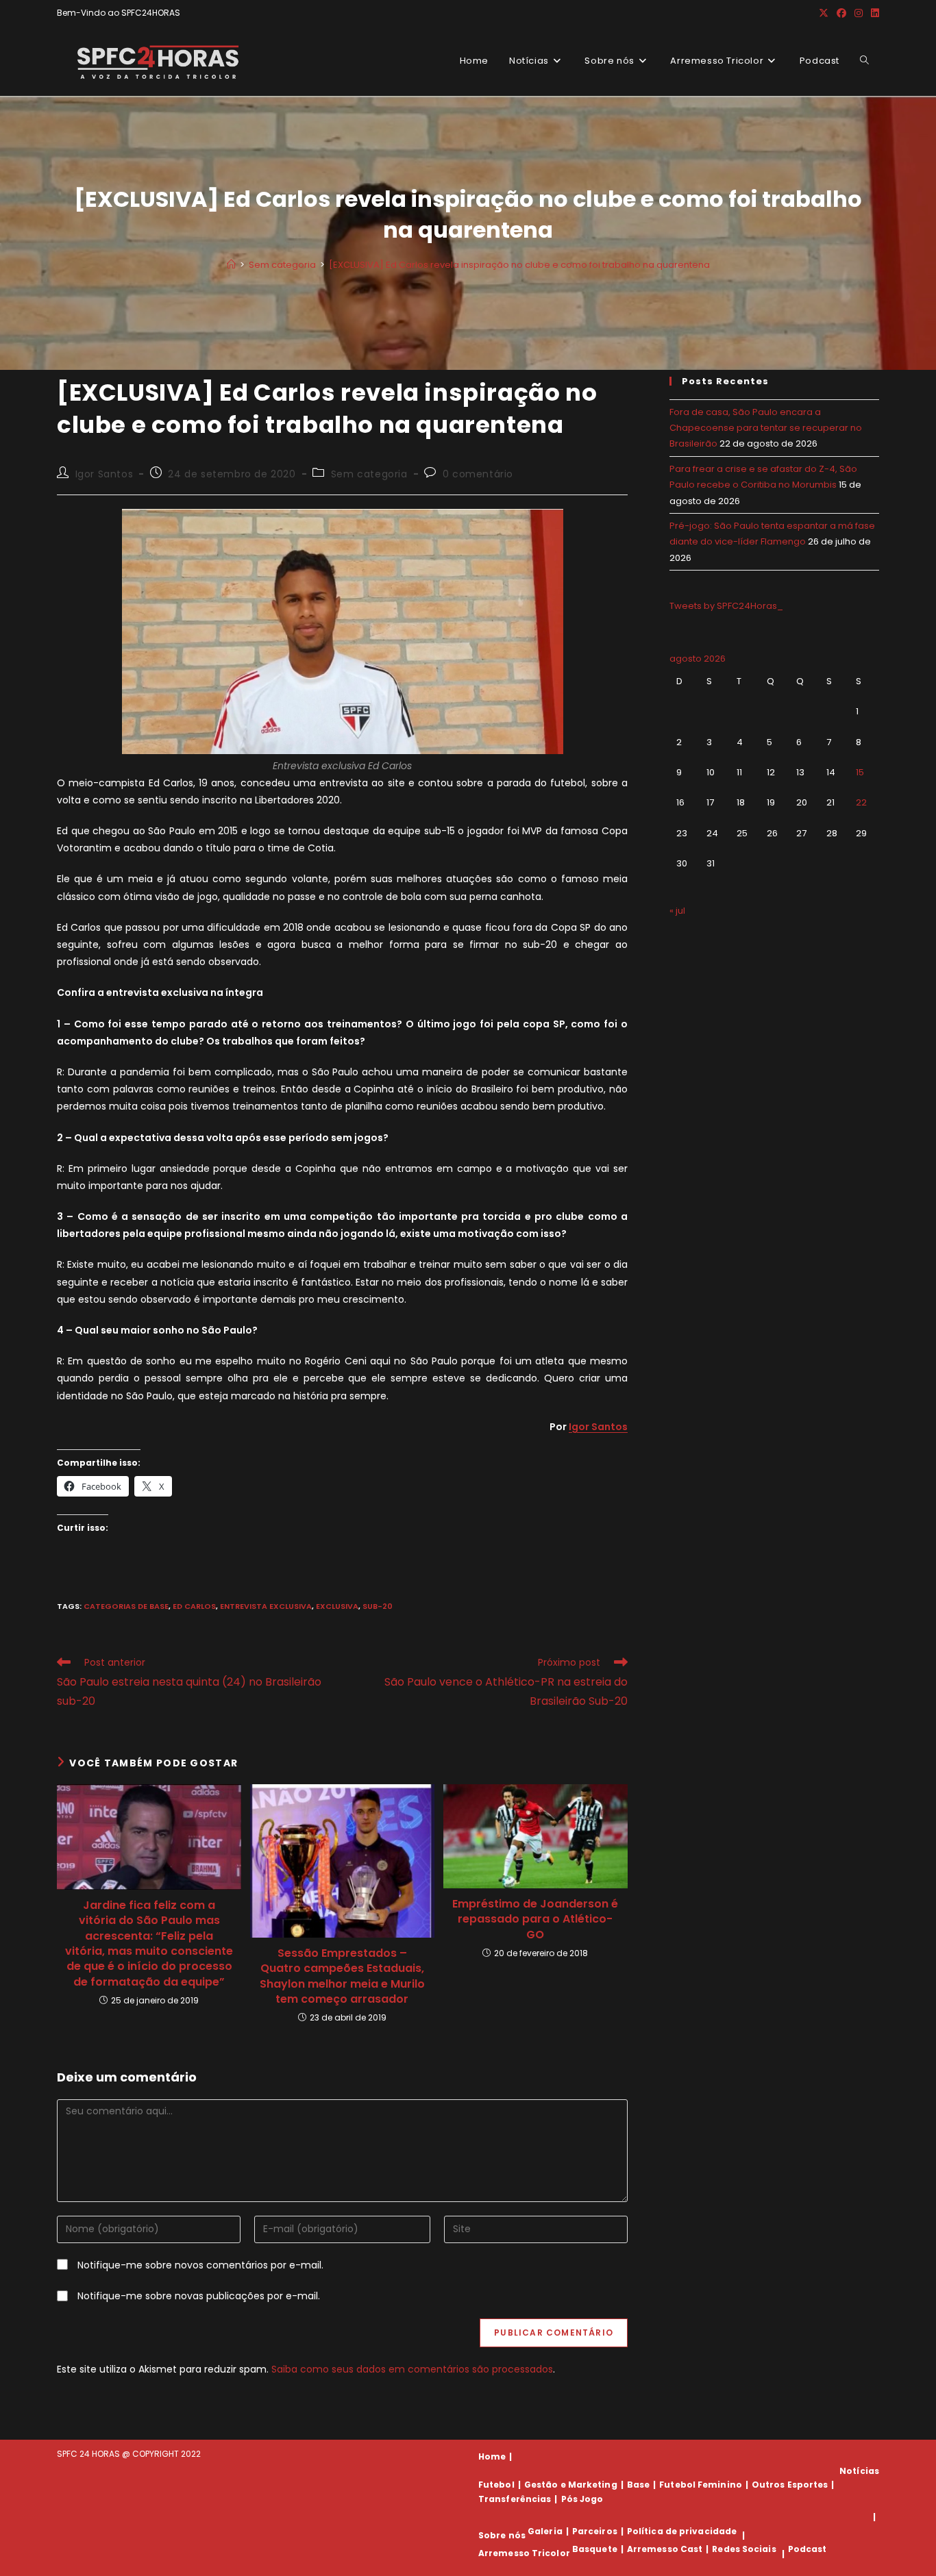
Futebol (496, 2485)
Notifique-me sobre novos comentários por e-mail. (200, 2265)
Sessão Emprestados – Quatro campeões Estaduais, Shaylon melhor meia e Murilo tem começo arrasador (342, 1976)
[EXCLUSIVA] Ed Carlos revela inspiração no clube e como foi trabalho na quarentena (519, 265)
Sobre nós (502, 2535)
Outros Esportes (790, 2485)
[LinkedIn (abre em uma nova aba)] (873, 13)
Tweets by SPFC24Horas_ (726, 606)
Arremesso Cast (665, 2549)
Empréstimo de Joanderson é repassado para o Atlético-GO (535, 1920)
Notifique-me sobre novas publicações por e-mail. (199, 2296)
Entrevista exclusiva (266, 1606)
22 (861, 802)
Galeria (545, 2531)
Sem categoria (369, 474)
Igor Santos (104, 474)
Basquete (595, 2549)
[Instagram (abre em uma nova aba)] (859, 13)
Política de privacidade (682, 2531)
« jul (677, 911)
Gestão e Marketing (571, 2485)
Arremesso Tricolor (524, 2554)
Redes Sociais (744, 2549)
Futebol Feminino (701, 2485)
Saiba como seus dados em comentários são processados (412, 2369)
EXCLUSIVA (337, 1606)
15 (860, 772)
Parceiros (595, 2531)
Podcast (808, 2549)
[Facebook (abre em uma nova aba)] (841, 13)
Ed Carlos (194, 1606)
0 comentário (478, 474)
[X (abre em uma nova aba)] (824, 13)
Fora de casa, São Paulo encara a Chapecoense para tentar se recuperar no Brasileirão (766, 428)
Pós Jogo (582, 2499)
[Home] (231, 265)
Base (638, 2485)
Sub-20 (378, 1606)
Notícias (859, 2471)
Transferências (515, 2499)
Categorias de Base (126, 1606)
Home (492, 2456)
